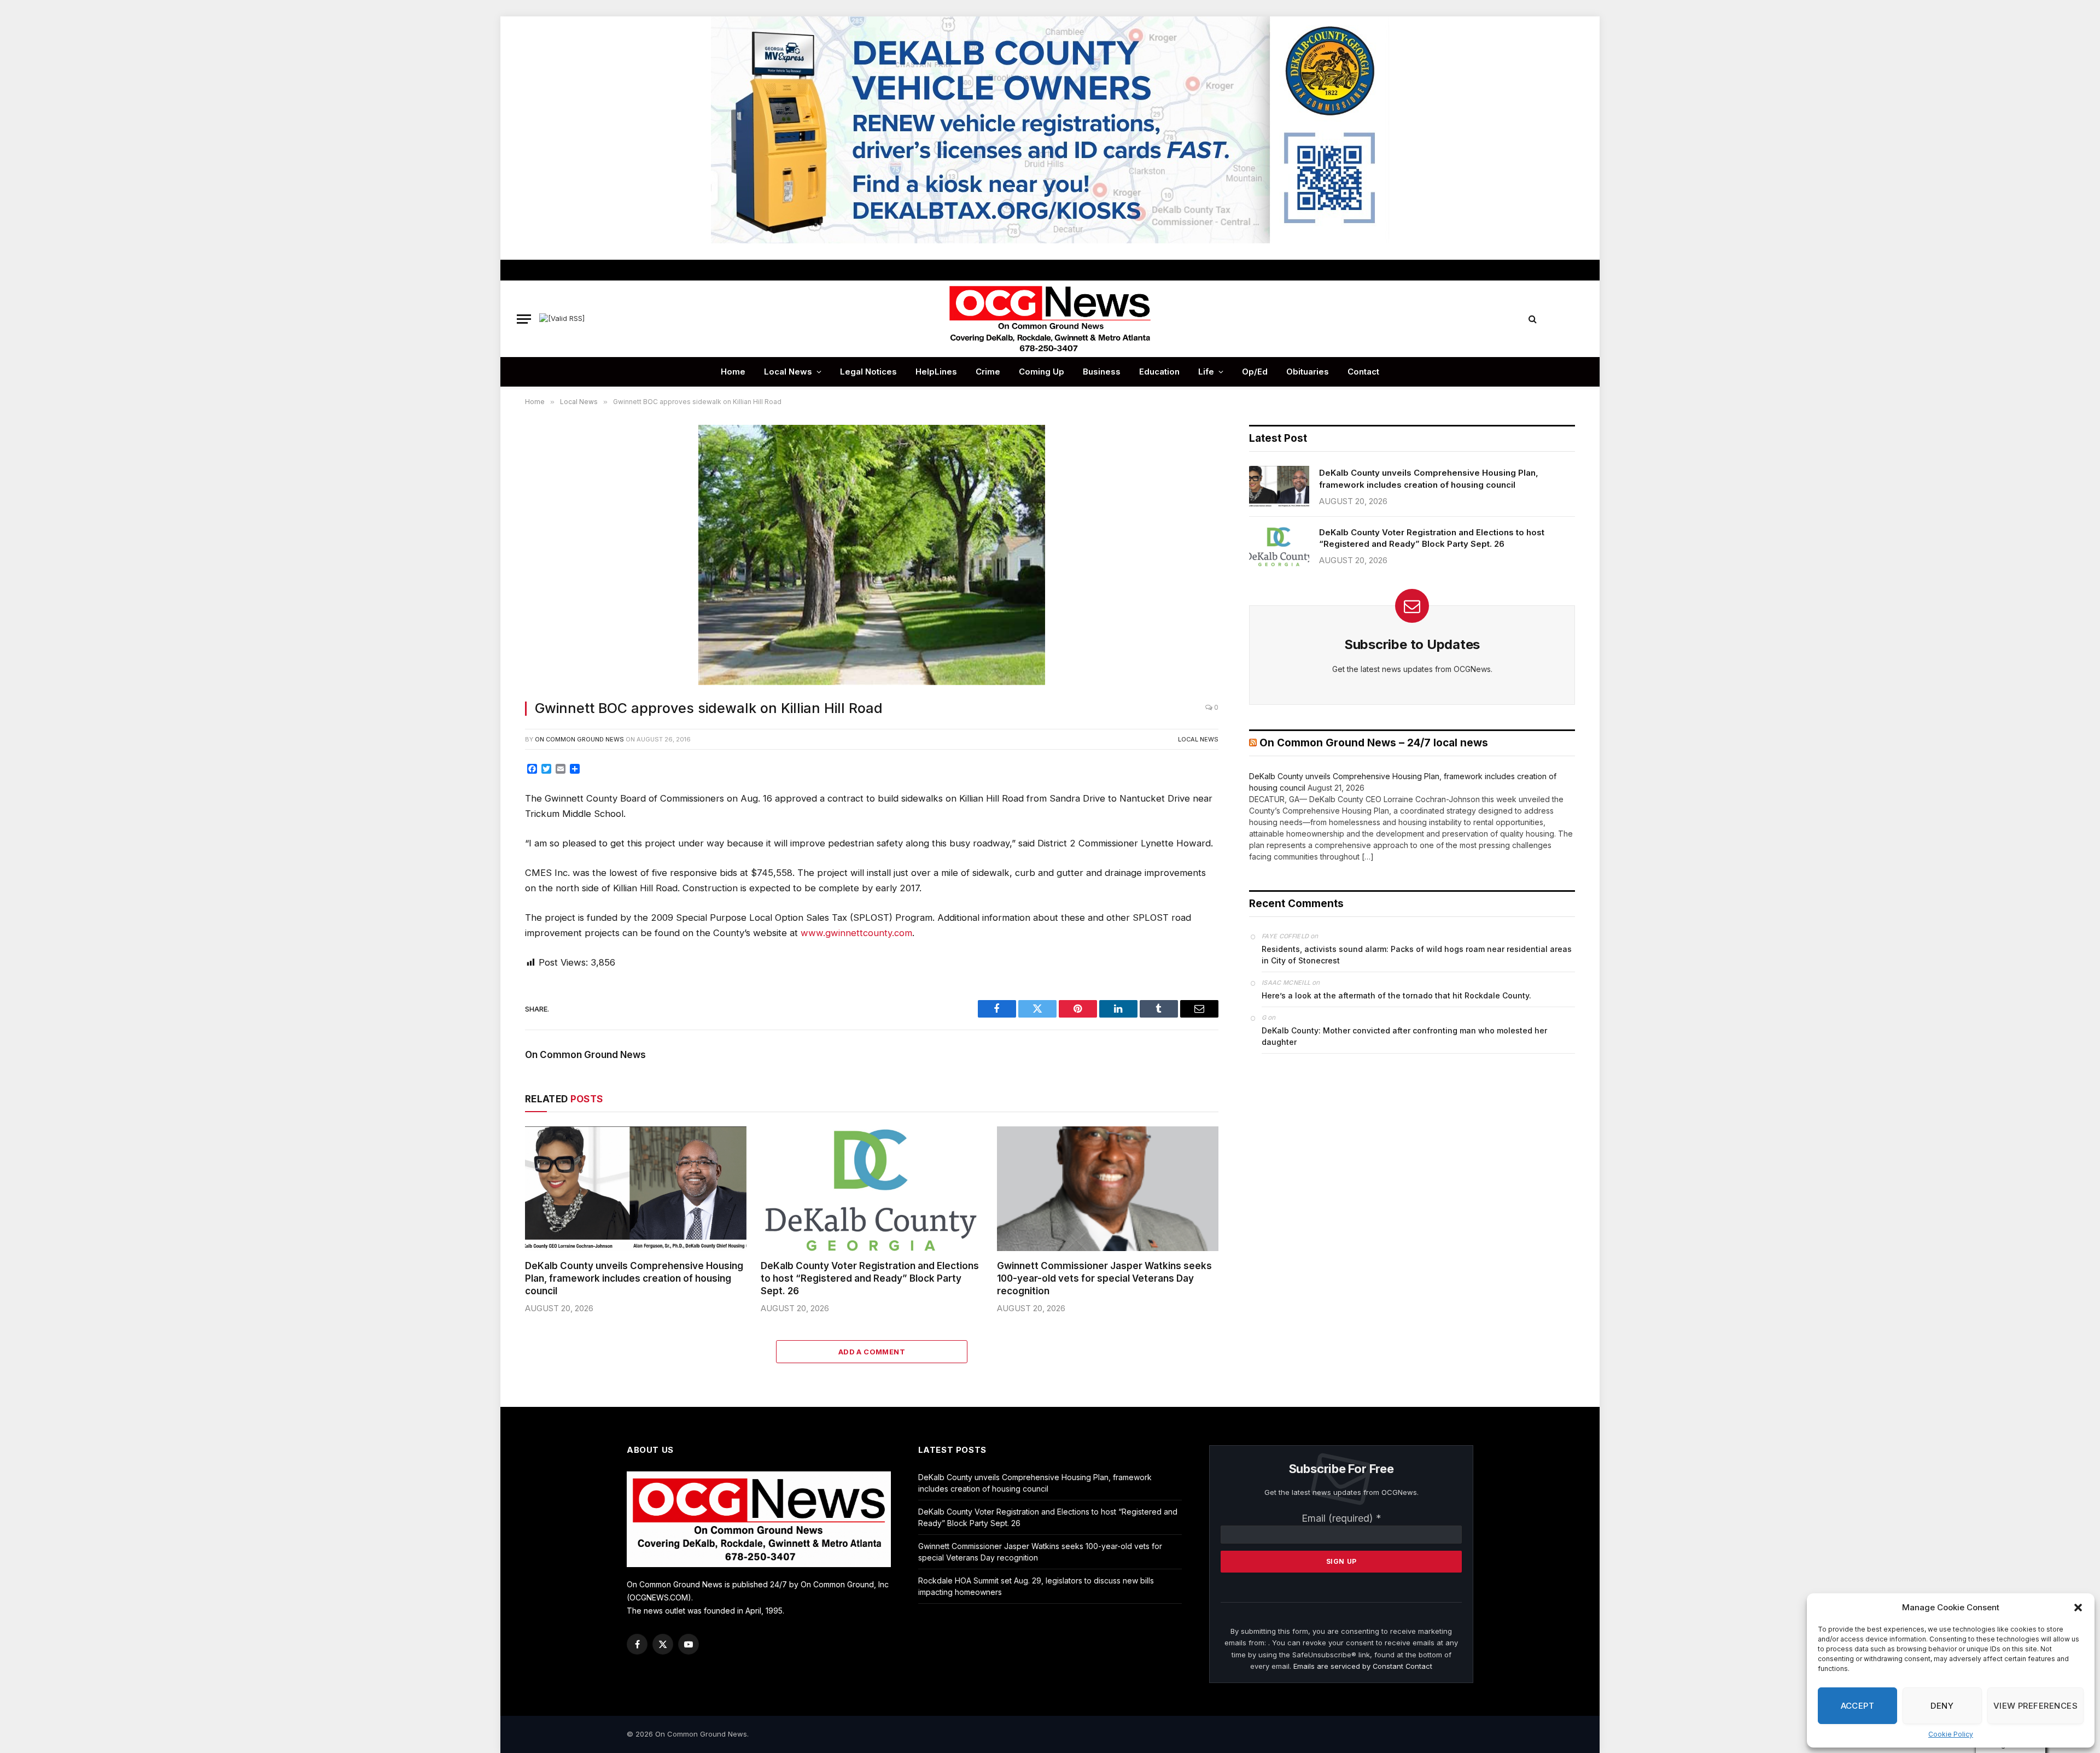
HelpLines (936, 372)
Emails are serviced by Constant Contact (1363, 1666)
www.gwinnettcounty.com (856, 933)
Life (1206, 372)
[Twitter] (488, 824)
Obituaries (1308, 372)
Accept (1858, 1706)
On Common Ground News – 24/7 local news (1374, 743)
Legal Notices (868, 372)
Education (1159, 372)
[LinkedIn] (488, 849)
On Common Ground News (579, 739)
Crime (988, 372)
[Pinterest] (488, 873)
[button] (2078, 1608)
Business (1102, 372)
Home (733, 372)
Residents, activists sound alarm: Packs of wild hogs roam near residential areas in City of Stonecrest (1417, 955)
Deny (1942, 1706)
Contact (1363, 372)
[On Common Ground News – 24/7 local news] (1050, 319)
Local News (788, 372)
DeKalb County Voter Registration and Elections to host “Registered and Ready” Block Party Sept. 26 (870, 1278)
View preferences (2035, 1706)
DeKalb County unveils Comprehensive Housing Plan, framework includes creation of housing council (634, 1278)
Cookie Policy (1951, 1734)
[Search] (1533, 319)
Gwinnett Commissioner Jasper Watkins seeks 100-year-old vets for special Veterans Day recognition (1104, 1278)
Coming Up (1042, 372)
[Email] (488, 898)
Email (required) (1341, 1518)
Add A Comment (872, 1352)
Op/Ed (1255, 372)
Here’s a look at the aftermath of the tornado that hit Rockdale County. (1396, 995)
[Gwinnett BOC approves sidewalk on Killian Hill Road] (872, 556)
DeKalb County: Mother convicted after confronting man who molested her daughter (1404, 1036)
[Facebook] (488, 799)
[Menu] (524, 319)
